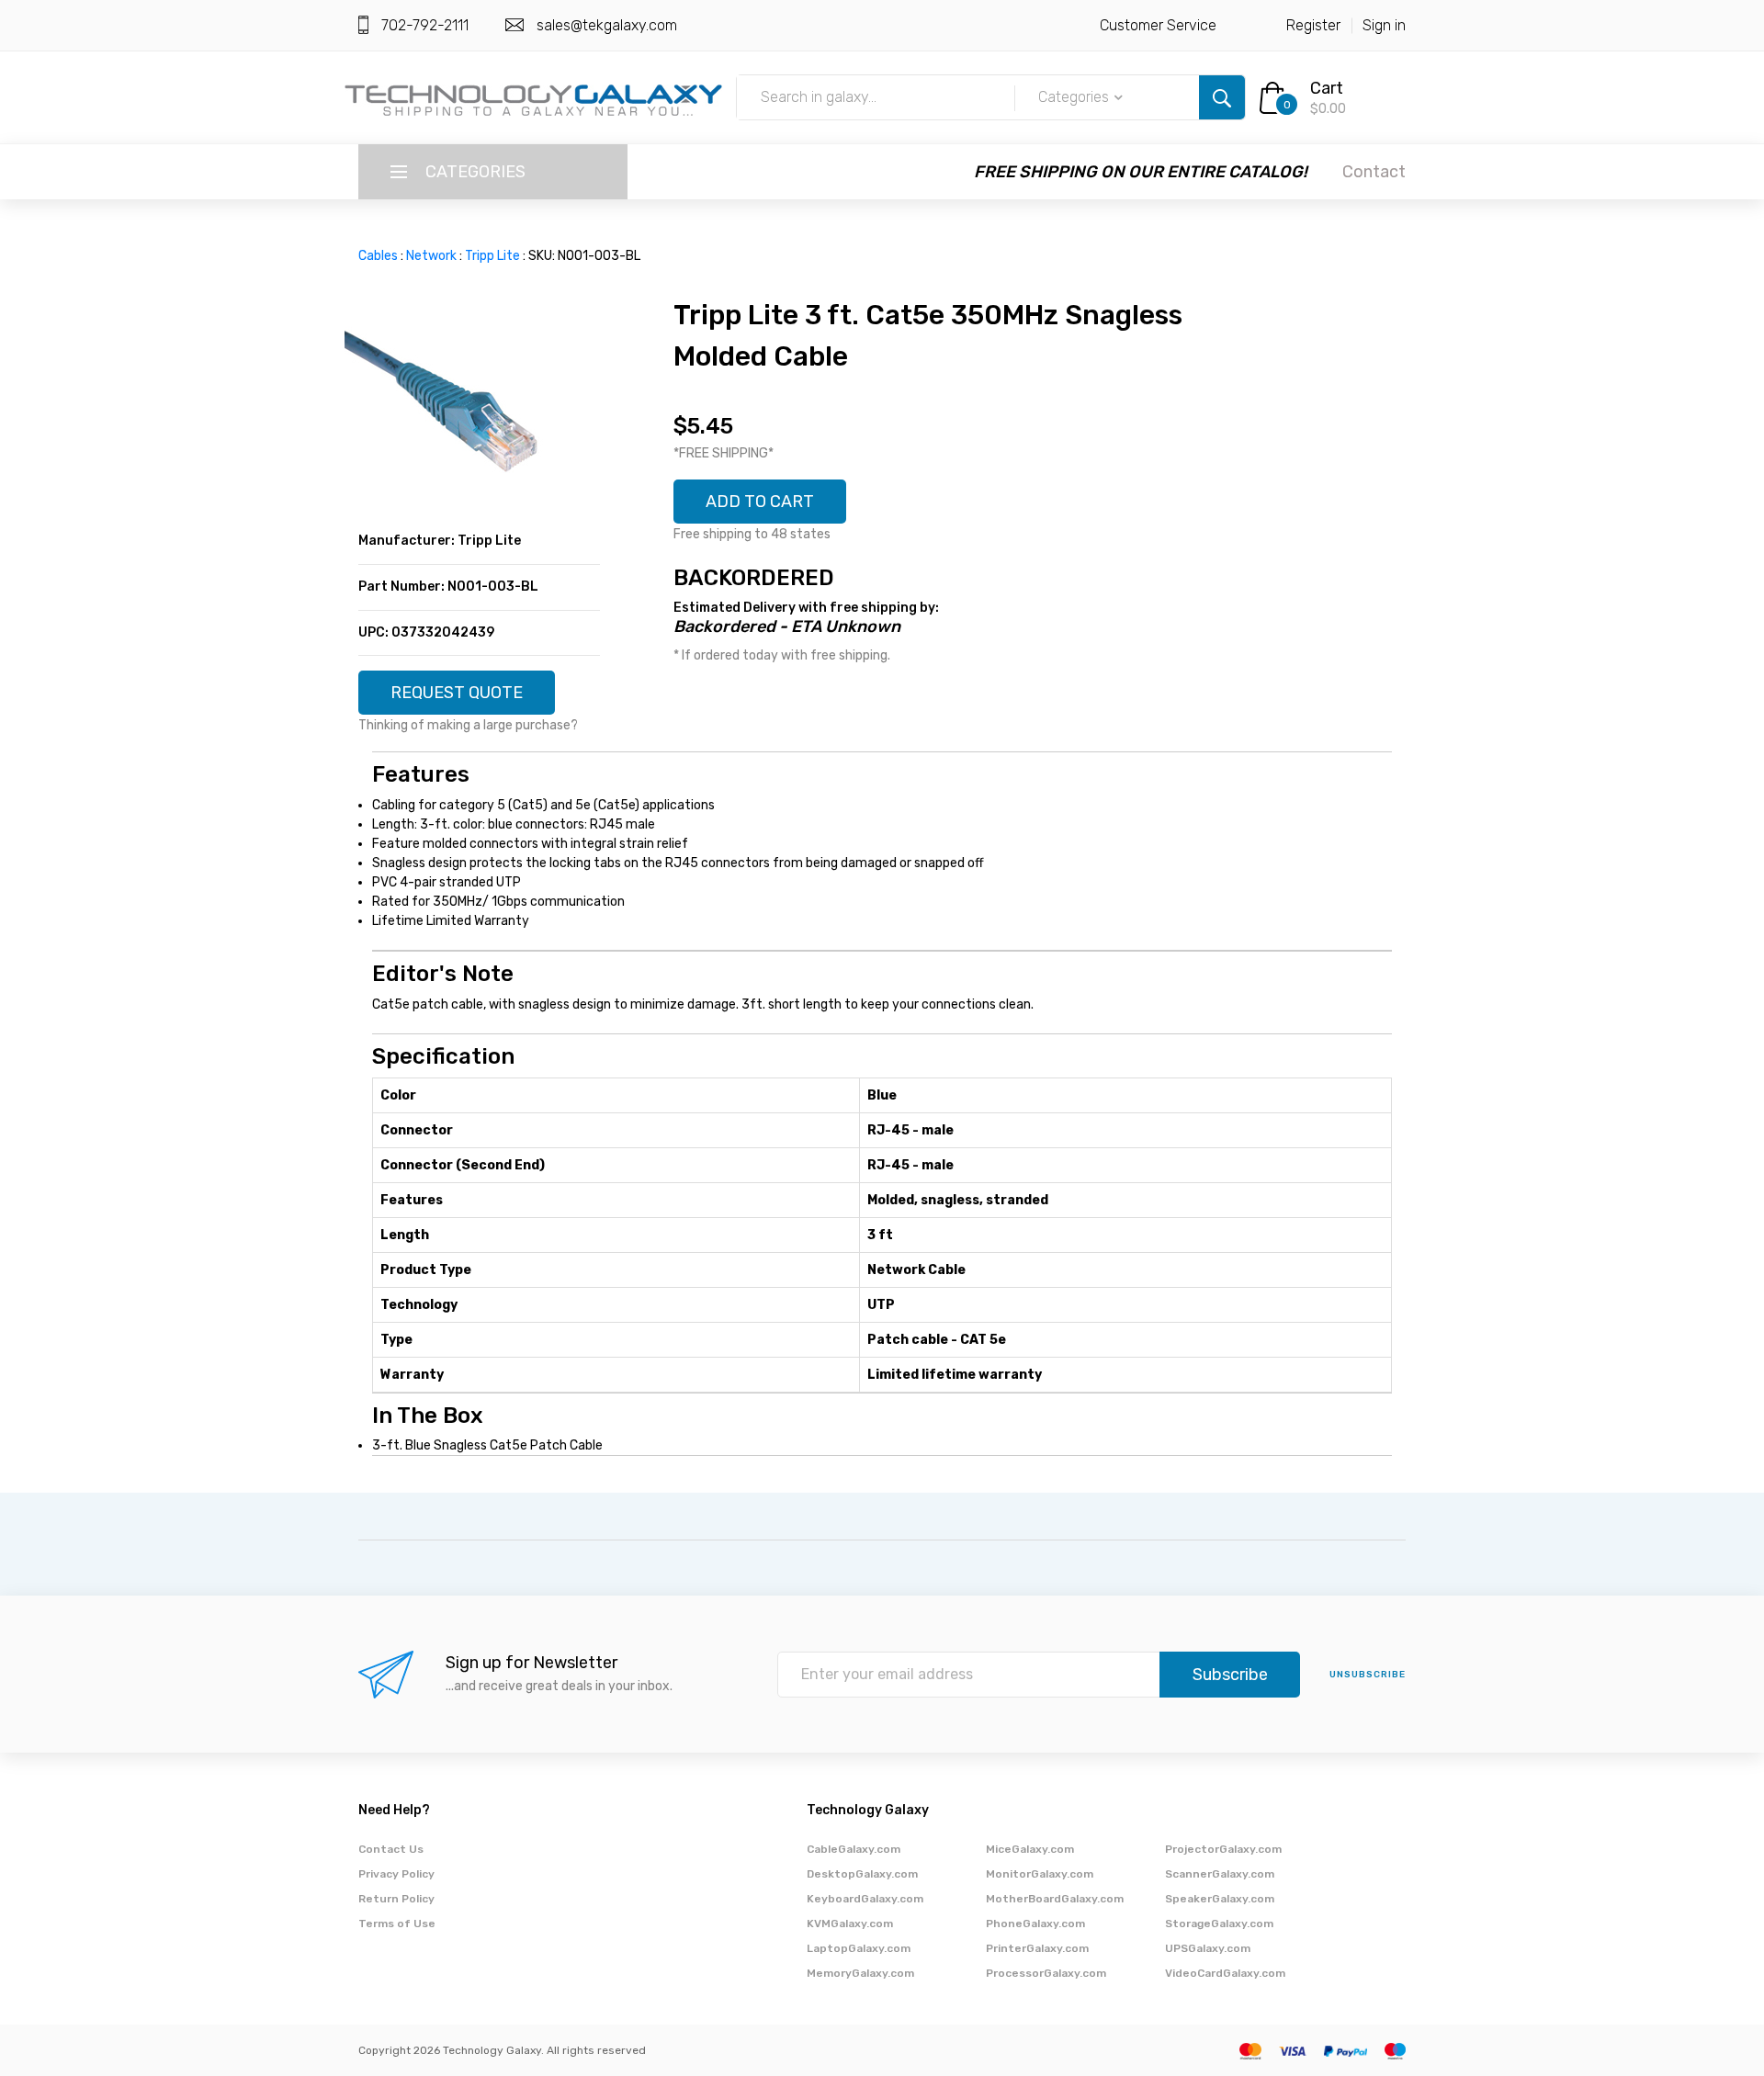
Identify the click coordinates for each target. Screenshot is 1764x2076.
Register (1313, 25)
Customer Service (1158, 25)
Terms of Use (397, 1924)
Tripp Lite (492, 256)
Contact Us (391, 1849)
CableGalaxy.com (854, 1849)
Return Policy (396, 1899)
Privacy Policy (396, 1874)
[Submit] (1222, 97)
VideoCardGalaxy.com (1225, 1973)
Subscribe (1230, 1675)
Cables (378, 256)
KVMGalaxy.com (850, 1924)
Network (431, 256)
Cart (1327, 88)
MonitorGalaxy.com (1040, 1874)
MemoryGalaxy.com (860, 1973)
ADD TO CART (760, 502)
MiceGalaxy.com (1030, 1849)
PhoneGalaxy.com (1035, 1924)
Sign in (1384, 25)
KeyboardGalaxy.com (865, 1899)
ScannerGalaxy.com (1220, 1874)
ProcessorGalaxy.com (1046, 1973)
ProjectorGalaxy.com (1223, 1849)
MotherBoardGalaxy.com (1055, 1899)
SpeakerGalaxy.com (1220, 1899)
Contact (1374, 172)
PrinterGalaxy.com (1037, 1948)
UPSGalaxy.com (1208, 1948)
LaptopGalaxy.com (859, 1948)
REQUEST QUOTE (457, 693)
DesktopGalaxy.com (862, 1874)
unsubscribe (1368, 1675)
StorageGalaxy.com (1219, 1924)
